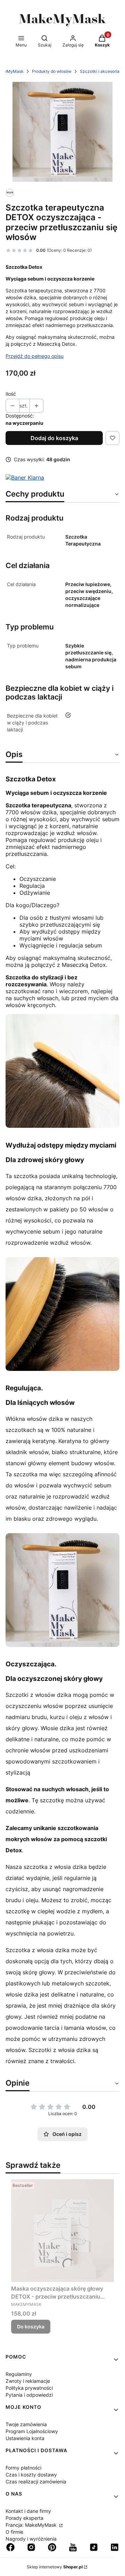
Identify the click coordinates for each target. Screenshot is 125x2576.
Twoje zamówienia (26, 2424)
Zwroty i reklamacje (28, 2381)
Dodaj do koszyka (54, 438)
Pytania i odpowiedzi (29, 2395)
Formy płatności (23, 2468)
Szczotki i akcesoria (100, 71)
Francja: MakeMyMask (32, 2525)
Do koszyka (31, 2326)
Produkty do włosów (52, 71)
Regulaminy (19, 2374)
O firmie (14, 2532)
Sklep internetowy (55, 2567)
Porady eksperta (24, 2518)
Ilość (11, 394)
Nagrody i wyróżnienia (31, 2539)
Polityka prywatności (29, 2388)
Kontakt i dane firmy (28, 2511)
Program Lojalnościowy (32, 2431)
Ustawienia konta (25, 2438)
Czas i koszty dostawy (31, 2475)
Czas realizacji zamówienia (36, 2481)
